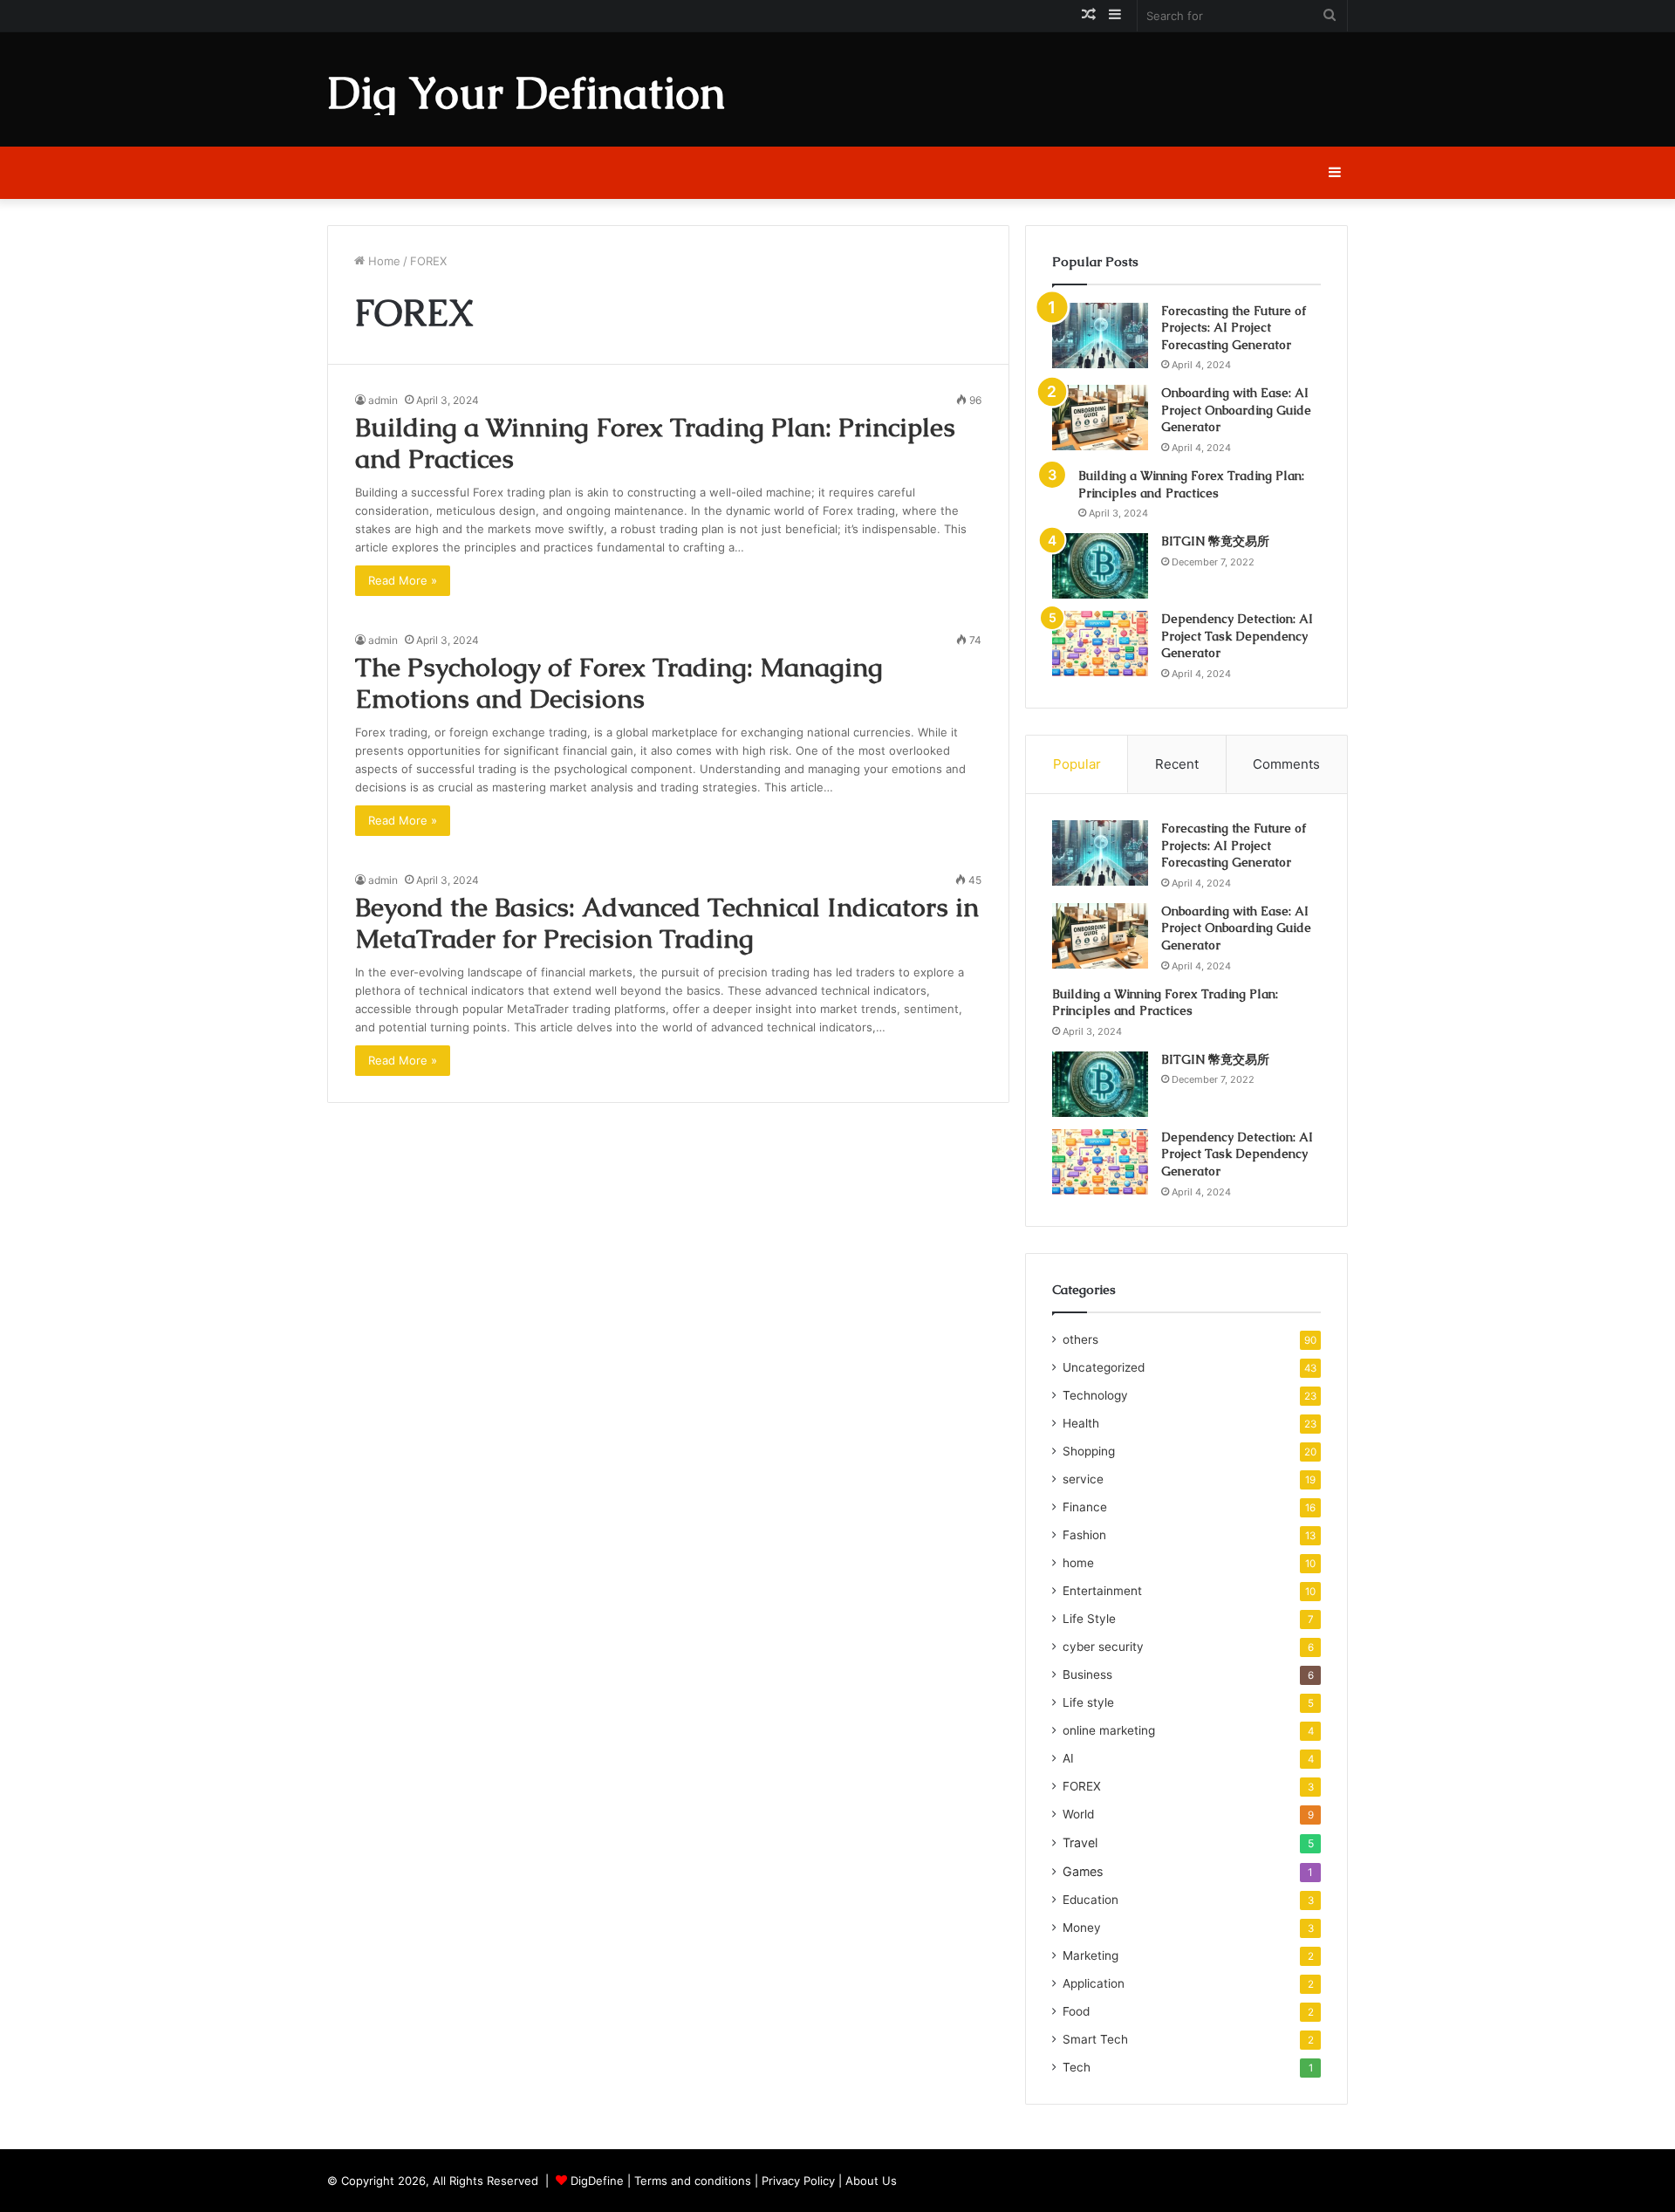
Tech (1077, 2067)
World (1078, 1814)
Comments (1286, 764)
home (1078, 1563)
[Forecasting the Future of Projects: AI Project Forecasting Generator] (1100, 336)
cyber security (1103, 1647)
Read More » (403, 580)
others (1080, 1339)
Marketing (1090, 1955)
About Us (871, 2181)
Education (1090, 1900)
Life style (1088, 1702)
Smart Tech (1095, 2039)
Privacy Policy (798, 2181)
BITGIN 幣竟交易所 (1215, 541)
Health (1081, 1423)
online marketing (1109, 1730)
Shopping (1089, 1451)
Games (1083, 1871)
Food (1076, 2011)
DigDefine (597, 2181)
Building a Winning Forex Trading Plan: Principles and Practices (655, 443)
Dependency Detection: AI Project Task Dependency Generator (1237, 636)
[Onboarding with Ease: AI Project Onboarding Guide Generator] (1100, 418)
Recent (1177, 764)
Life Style (1089, 1619)
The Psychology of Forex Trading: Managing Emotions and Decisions (619, 683)
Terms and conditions (693, 2181)
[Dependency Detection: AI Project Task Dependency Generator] (1100, 644)
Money (1082, 1928)
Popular (1077, 764)
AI (1068, 1758)
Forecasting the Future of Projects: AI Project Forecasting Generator (1234, 328)
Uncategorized (1104, 1367)
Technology (1095, 1395)
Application (1094, 1983)
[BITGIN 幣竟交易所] (1100, 566)
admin (383, 400)
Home (383, 261)
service (1083, 1479)
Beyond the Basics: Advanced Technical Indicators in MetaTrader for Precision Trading (667, 923)
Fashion (1084, 1535)
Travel (1080, 1842)
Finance (1085, 1507)
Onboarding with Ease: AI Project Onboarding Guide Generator (1236, 410)
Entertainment (1102, 1591)
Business (1087, 1674)
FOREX (1082, 1786)
